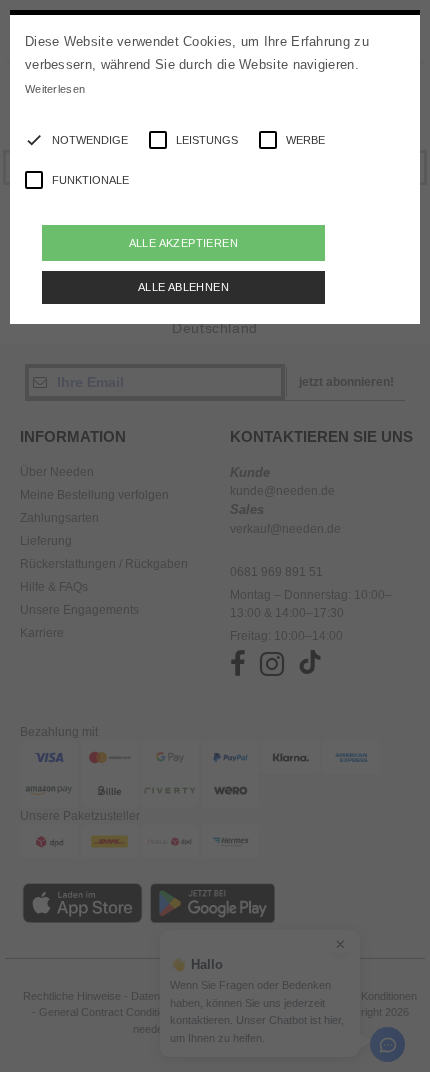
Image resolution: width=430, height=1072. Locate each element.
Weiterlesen (55, 89)
